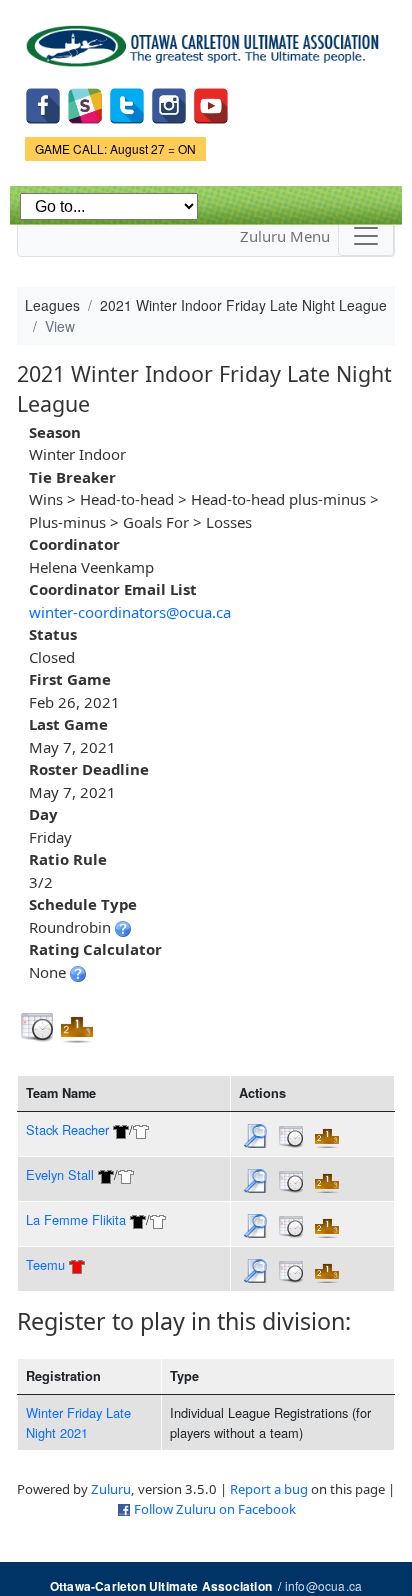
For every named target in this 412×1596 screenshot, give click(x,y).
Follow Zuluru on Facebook (215, 1509)
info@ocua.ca (323, 1585)
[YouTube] (211, 104)
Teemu (45, 1264)
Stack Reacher (67, 1129)
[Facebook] (43, 104)
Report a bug (269, 1489)
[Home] (206, 39)
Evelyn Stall (60, 1174)
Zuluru (111, 1489)
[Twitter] (127, 104)
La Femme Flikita (76, 1219)
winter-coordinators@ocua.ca (130, 612)
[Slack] (85, 104)
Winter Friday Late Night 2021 (78, 1422)
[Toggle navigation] (366, 236)
